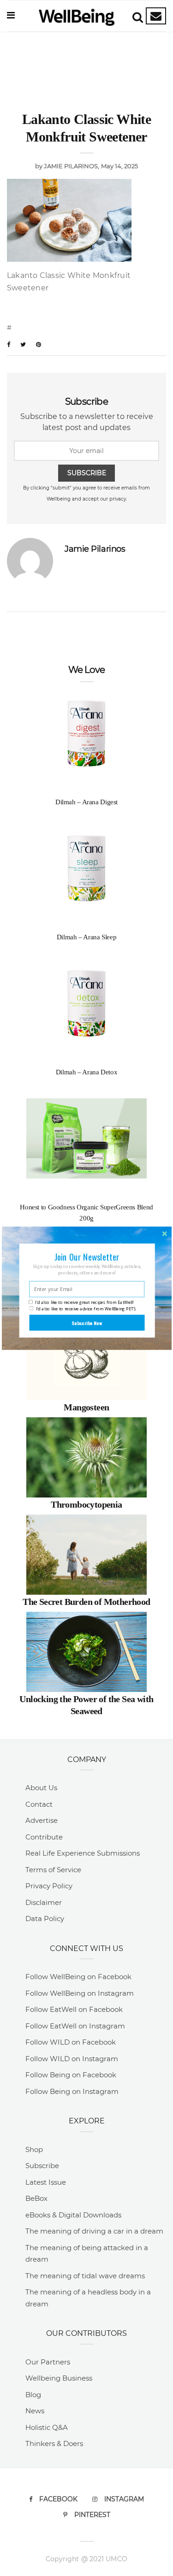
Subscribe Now (87, 1322)
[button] (86, 1257)
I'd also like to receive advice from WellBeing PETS (86, 1309)
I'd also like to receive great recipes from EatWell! (84, 1302)
